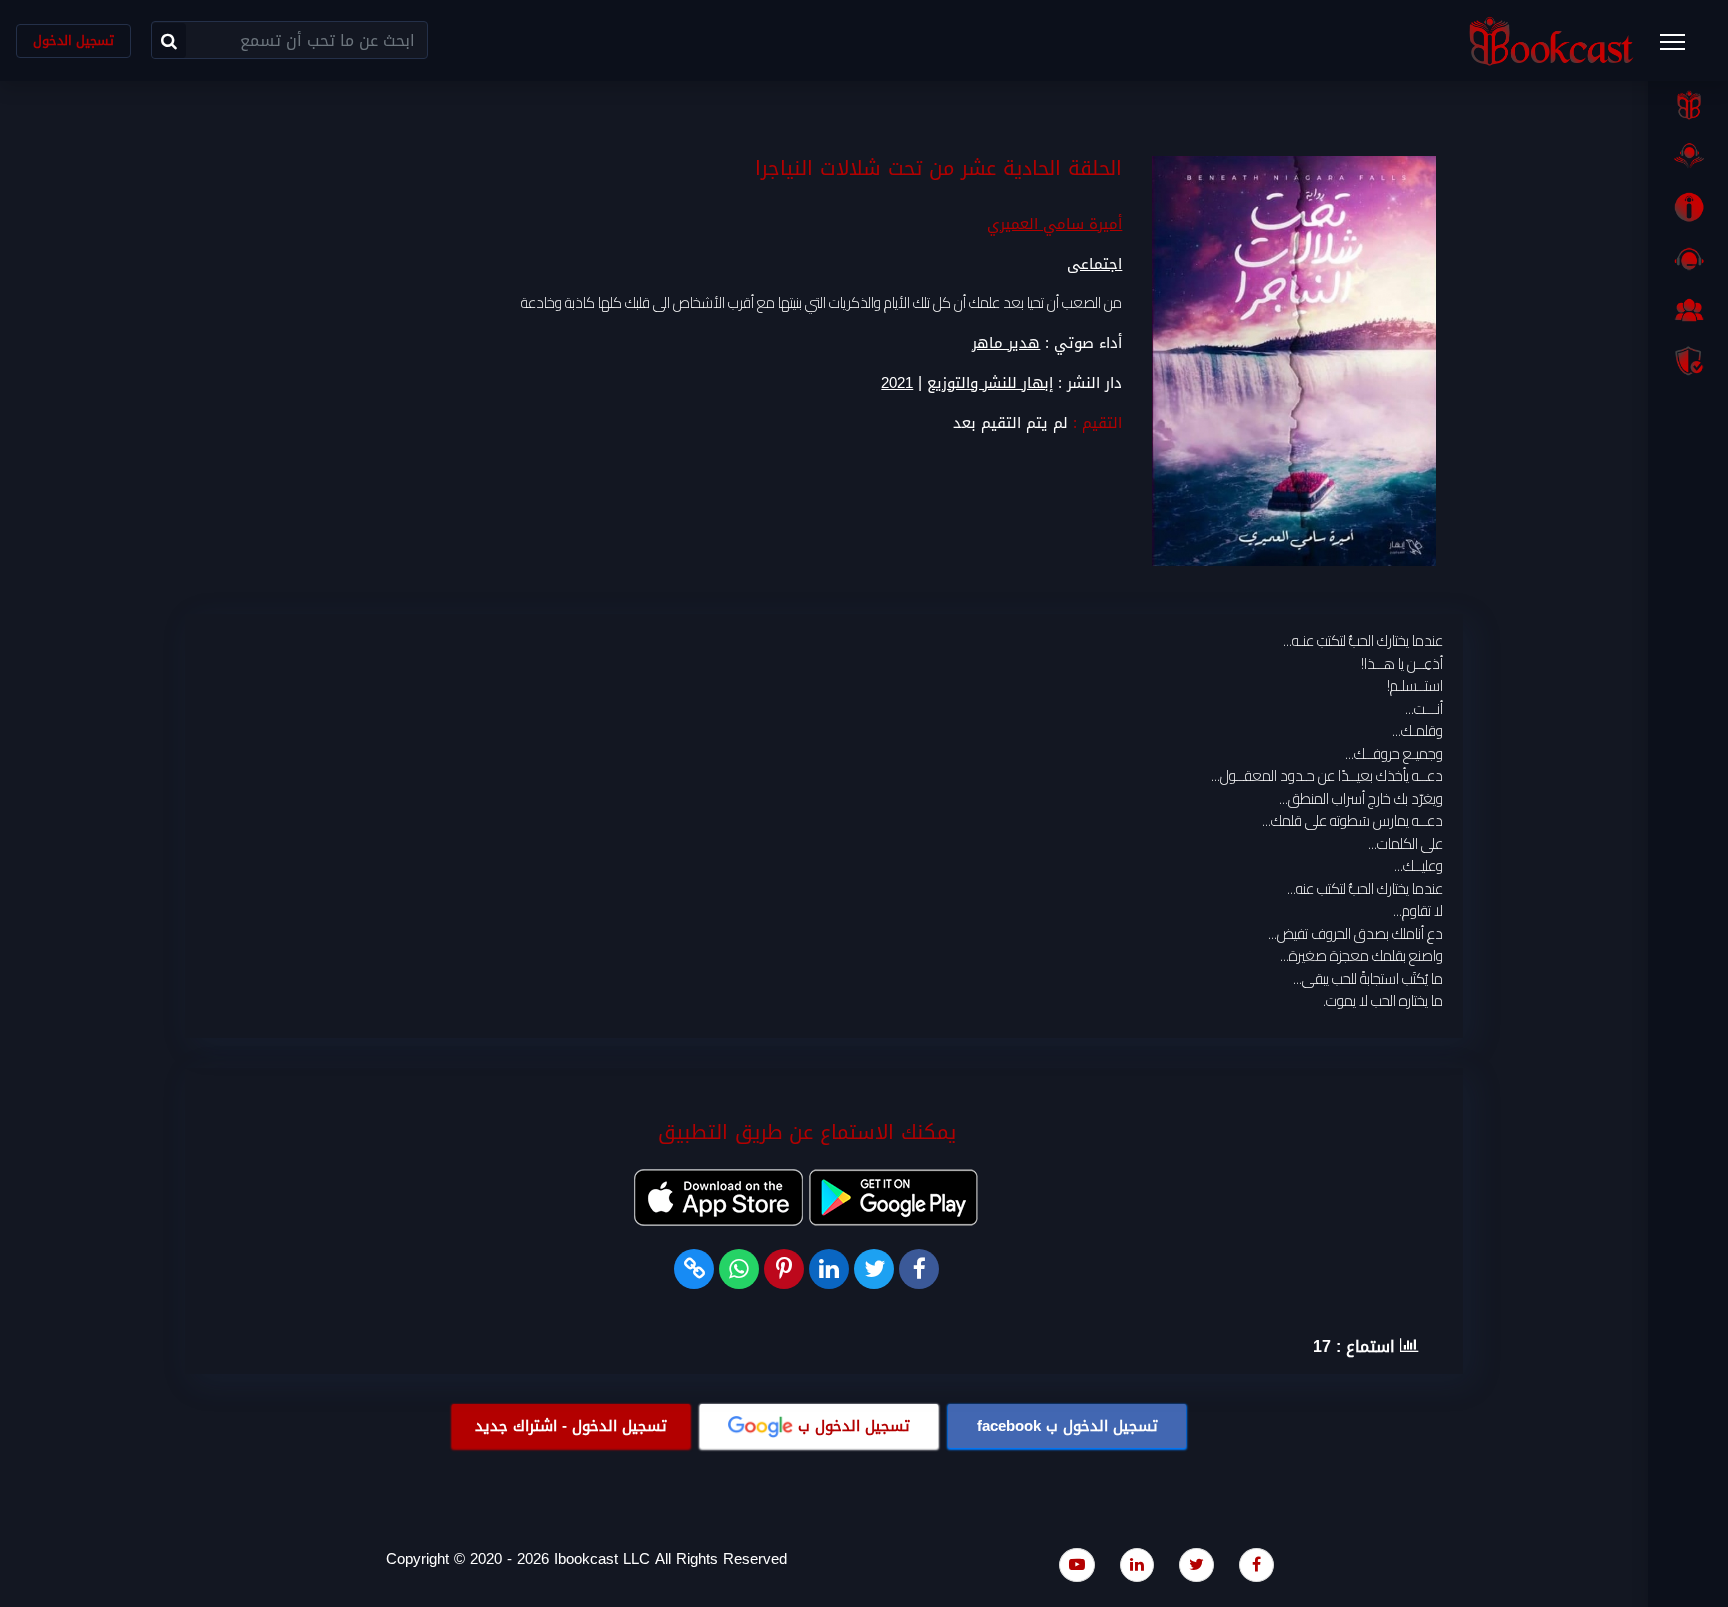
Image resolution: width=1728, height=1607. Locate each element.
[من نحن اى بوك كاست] (1688, 207)
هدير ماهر (1006, 343)
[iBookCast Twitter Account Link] (1196, 1564)
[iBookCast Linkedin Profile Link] (1137, 1564)
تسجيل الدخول (73, 40)
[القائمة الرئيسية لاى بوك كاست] (1682, 48)
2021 (897, 383)
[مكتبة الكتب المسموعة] (1688, 156)
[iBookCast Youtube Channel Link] (1077, 1564)
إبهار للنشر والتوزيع (990, 383)
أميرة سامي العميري (1054, 224)
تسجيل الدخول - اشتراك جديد (571, 1426)
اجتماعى (1094, 264)
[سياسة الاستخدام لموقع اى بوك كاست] (1688, 361)
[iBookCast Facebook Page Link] (1256, 1564)
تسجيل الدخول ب (1067, 1426)
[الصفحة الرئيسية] (1688, 105)
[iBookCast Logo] (1551, 40)
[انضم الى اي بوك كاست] (1688, 310)
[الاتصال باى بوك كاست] (1688, 259)
